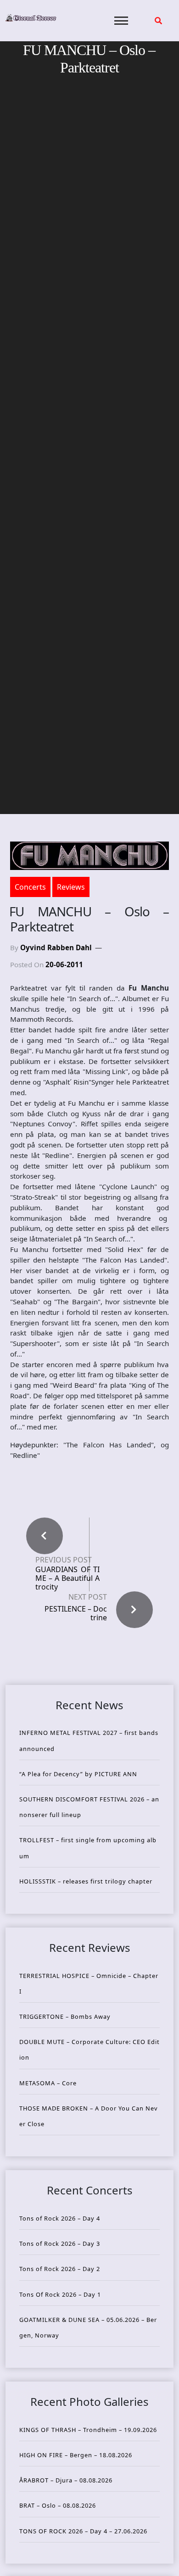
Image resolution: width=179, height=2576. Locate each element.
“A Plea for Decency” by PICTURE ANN (78, 1774)
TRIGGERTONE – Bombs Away (65, 2016)
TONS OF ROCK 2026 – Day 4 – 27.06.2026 (83, 2531)
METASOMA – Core (48, 2083)
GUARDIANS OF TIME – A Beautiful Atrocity (67, 1579)
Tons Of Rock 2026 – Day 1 (60, 2294)
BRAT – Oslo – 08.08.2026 (58, 2505)
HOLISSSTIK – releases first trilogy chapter (86, 1881)
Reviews (71, 887)
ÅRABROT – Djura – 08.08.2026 (66, 2480)
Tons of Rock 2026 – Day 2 (60, 2269)
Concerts (30, 887)
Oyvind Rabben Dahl (56, 947)
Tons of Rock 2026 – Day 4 (60, 2218)
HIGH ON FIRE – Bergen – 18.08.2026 (76, 2455)
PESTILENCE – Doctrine (76, 1613)
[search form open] (158, 21)
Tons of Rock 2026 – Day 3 (60, 2244)
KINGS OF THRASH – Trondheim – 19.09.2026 (88, 2430)
